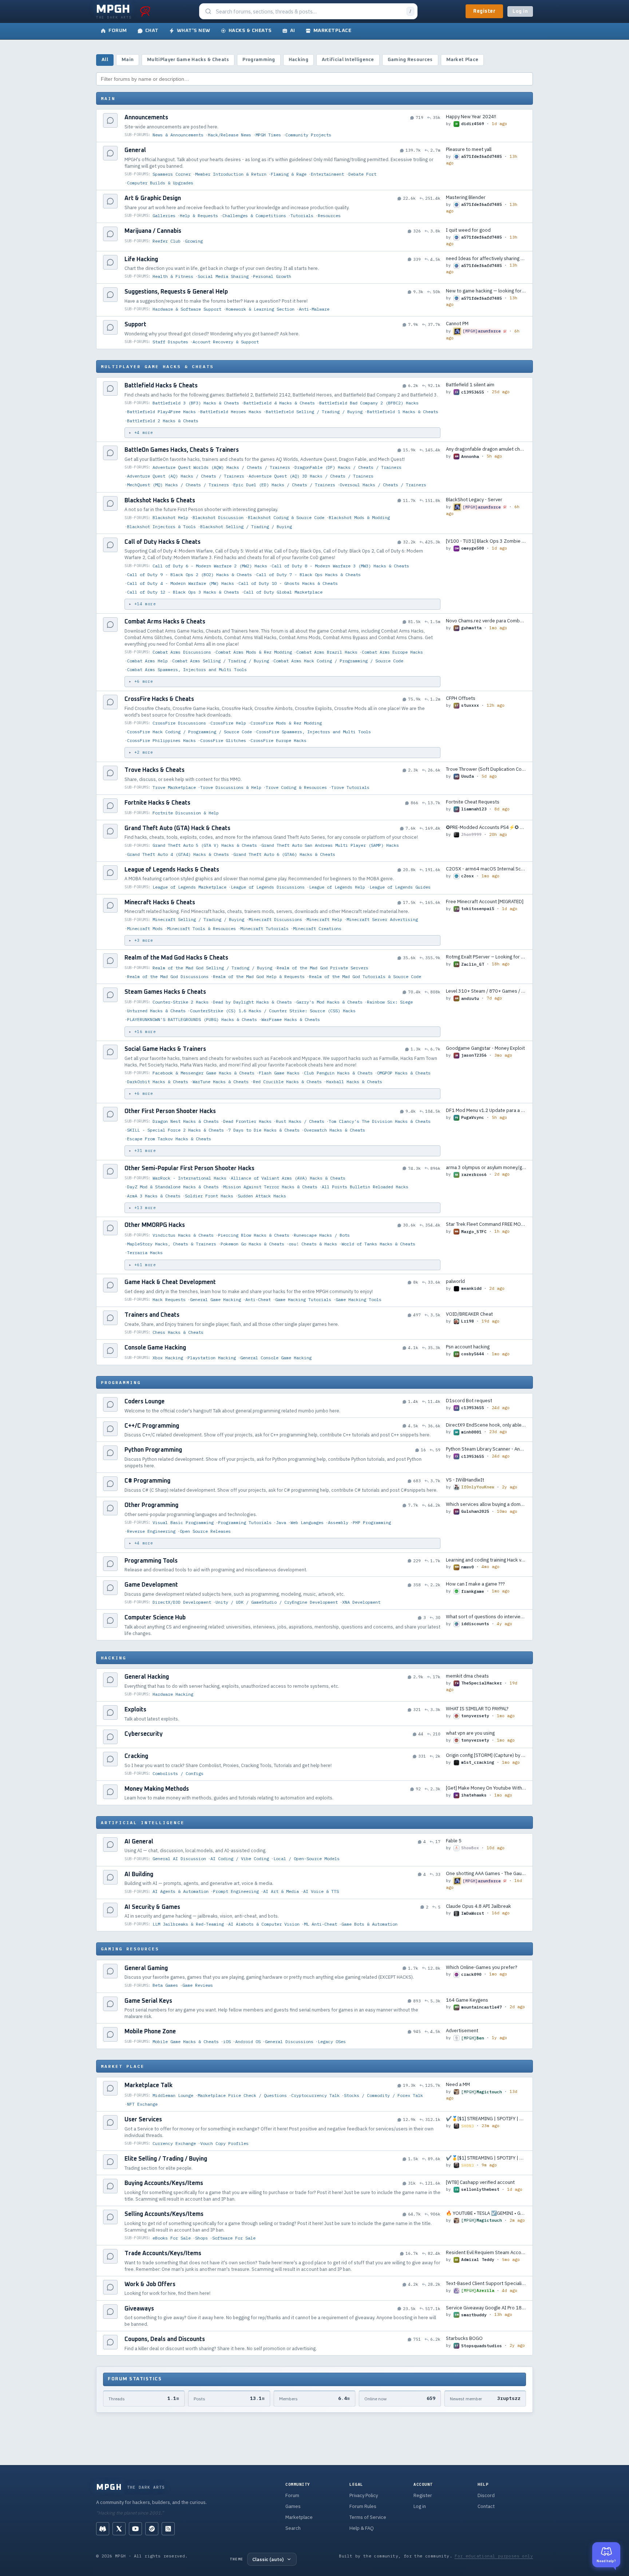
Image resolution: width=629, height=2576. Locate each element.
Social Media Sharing (223, 276)
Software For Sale (234, 2238)
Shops (201, 2238)
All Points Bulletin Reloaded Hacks (365, 1187)
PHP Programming (372, 1522)
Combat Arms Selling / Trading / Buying (221, 661)
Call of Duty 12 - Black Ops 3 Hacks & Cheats (183, 592)
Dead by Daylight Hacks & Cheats (252, 1002)
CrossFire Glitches (223, 740)
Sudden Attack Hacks (262, 1196)
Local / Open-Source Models (306, 1859)
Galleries (164, 216)
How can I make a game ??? (475, 1584)
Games (293, 2506)
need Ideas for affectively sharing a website (486, 258)
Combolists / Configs (178, 1773)
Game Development (151, 1585)
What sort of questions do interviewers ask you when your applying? (486, 1617)
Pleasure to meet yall (469, 149)
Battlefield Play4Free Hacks (161, 412)
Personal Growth (272, 276)
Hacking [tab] (298, 60)
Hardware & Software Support (187, 309)
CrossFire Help (228, 723)
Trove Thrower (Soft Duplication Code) (486, 769)
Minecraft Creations (317, 928)
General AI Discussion (179, 1859)
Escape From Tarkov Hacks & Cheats (169, 1139)
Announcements (146, 117)
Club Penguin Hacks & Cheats (338, 1073)
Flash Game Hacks (279, 1073)
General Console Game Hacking (276, 1358)
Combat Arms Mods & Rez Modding (254, 652)
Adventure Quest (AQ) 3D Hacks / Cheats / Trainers (311, 476)
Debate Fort (362, 174)
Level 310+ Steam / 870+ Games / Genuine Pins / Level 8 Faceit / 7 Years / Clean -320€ (486, 991)
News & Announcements (178, 135)
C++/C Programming (152, 1426)
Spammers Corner (172, 174)
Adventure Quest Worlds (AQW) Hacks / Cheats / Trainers (221, 467)
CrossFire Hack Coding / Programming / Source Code (189, 732)
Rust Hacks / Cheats (300, 1121)
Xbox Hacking (168, 1358)
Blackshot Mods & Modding (359, 517)
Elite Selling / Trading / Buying (166, 2159)
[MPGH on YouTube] (135, 2529)
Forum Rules (363, 2506)
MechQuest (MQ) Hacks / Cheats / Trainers (178, 485)
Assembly (338, 1522)
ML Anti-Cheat (321, 1924)
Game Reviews (198, 1985)
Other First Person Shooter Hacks (170, 1111)
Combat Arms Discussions (182, 652)
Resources (329, 216)
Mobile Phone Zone (150, 2031)
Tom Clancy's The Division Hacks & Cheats (380, 1121)
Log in (520, 11)
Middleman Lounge (173, 2095)
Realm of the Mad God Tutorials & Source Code (365, 976)
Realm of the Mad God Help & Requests (259, 976)
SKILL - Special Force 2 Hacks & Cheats (175, 1130)
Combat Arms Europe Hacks (392, 652)
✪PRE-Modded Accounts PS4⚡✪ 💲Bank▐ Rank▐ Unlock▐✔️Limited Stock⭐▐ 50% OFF (486, 827)
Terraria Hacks (145, 1253)
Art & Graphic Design (153, 198)
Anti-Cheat (258, 1299)
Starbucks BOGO (464, 2338)
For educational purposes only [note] (494, 2556)
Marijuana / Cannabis (153, 231)
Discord (486, 2495)
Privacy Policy (364, 2495)
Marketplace (299, 2517)
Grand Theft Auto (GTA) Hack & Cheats (177, 828)
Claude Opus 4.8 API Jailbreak (478, 1906)
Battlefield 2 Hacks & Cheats (163, 421)
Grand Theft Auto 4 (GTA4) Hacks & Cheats (178, 854)
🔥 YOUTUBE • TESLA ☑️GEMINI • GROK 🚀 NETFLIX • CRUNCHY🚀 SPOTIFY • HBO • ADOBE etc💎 (486, 2213)
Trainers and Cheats (152, 1315)
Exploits (135, 1710)
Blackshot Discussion (218, 517)
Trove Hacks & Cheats (155, 770)
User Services (143, 2120)
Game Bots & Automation (369, 1924)
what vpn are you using (470, 1733)
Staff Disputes (170, 342)
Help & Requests (199, 216)
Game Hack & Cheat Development (170, 1282)
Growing (194, 241)
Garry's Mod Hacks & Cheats (329, 1002)
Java (281, 1522)
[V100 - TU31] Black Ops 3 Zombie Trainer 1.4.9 (486, 541)
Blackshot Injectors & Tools (161, 527)
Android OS (248, 2041)
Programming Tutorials (245, 1522)
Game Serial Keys (148, 2001)
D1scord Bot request (469, 1401)
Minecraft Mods (145, 928)
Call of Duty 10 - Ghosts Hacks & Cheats (288, 583)
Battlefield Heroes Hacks (231, 412)
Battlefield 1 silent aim (470, 385)
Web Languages (307, 1522)
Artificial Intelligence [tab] (348, 60)
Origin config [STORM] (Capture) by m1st (486, 1755)
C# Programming (147, 1481)
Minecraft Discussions (275, 919)
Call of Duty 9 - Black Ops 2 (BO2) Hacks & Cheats (189, 575)
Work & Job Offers (150, 2284)
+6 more (144, 681)
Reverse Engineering (151, 1531)
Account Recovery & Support (226, 342)
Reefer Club (167, 241)
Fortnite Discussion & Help (186, 813)
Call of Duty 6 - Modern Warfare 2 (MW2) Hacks (210, 566)
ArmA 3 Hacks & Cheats (154, 1196)
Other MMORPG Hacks (155, 1225)
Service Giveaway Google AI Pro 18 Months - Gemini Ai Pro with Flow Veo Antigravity (486, 2308)
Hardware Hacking (173, 1694)
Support (135, 324)
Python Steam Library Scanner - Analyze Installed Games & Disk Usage (486, 1449)
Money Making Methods (157, 1789)
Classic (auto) (268, 2559)
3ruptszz (509, 2398)
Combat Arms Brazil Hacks (327, 652)
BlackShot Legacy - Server (474, 500)
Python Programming (153, 1450)
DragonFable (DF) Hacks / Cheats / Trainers (348, 467)
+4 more (144, 432)
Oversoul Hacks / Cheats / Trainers (383, 485)
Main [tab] (128, 60)
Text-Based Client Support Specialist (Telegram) (486, 2283)
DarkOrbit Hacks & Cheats (158, 1082)
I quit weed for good (468, 230)
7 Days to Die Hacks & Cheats (264, 1130)
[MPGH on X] (119, 2529)
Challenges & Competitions (254, 216)
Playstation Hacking (212, 1358)
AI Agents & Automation (181, 1891)
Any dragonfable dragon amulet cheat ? (486, 449)
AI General (139, 1842)
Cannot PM (457, 324)
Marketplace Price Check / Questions (242, 2095)
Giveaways (139, 2309)
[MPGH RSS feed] (168, 2529)
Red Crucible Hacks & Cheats (287, 1082)
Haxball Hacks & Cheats (354, 1082)
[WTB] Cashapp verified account (480, 2182)
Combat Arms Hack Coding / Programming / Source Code (338, 661)
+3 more (144, 940)
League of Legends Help (337, 887)
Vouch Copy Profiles (224, 2143)
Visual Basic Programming (183, 1522)
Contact (486, 2506)
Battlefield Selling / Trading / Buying (314, 412)
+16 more (145, 1032)
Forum (292, 2495)
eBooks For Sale (172, 2238)
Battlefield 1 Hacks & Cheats (403, 412)
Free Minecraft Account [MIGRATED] (485, 902)
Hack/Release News (230, 135)
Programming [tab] (259, 60)
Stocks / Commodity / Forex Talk (383, 2095)
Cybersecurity (144, 1734)
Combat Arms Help (147, 661)
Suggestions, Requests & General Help (176, 292)
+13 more (145, 1208)
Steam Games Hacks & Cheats (165, 992)
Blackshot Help (170, 517)
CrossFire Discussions (179, 723)
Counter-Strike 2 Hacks (181, 1002)
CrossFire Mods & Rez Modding (286, 723)
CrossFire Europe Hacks (278, 740)
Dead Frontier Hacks (247, 1121)
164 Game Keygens (467, 2000)
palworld (455, 1281)
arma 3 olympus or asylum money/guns (486, 1167)
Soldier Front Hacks (209, 1196)
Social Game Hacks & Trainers (165, 1049)
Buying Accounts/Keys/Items (164, 2183)
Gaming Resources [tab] (410, 60)
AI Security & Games (152, 1907)
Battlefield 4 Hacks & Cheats (279, 403)
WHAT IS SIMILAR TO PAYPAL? (477, 1709)
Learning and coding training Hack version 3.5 (486, 1560)
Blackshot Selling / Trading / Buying (246, 527)
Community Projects (308, 135)
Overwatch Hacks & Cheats (335, 1130)
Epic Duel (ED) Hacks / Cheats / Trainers (284, 485)
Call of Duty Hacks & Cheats (163, 542)
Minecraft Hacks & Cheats (160, 902)
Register (484, 11)
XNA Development (361, 1602)
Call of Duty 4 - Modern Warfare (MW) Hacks (181, 583)
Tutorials (302, 216)
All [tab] (105, 60)
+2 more (144, 752)
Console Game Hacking (155, 1348)
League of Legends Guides (400, 887)
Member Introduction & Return (231, 174)
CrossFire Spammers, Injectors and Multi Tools (314, 732)
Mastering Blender (466, 197)
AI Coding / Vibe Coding (240, 1859)
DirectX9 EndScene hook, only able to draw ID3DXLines (486, 1425)
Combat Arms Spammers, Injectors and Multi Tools (187, 669)
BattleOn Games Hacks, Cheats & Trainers (182, 450)
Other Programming (151, 1505)
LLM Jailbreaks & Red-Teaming (188, 1924)
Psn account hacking (468, 1347)
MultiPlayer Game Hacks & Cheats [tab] (188, 60)
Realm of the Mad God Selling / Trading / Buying (212, 968)
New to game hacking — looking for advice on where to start (486, 291)
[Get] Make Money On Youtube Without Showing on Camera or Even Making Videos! (486, 1788)
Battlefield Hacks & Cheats (161, 386)
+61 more (145, 1265)
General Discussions (289, 2041)
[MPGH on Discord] (103, 2529)
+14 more (145, 604)
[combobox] (309, 11)
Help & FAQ (362, 2528)
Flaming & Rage (289, 174)
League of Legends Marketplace (189, 887)
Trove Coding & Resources (296, 787)
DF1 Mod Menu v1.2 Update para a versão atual (486, 1110)
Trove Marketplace (174, 787)
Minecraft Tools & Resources (201, 928)
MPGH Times (268, 135)
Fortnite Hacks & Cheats (157, 803)
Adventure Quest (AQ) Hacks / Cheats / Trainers (186, 476)
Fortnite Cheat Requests (473, 802)
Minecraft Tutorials (264, 928)
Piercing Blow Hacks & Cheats (254, 1235)
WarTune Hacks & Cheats (221, 1082)
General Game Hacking (215, 1299)
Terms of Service (368, 2517)
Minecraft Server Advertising (382, 919)
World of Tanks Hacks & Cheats (378, 1244)
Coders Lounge (145, 1401)
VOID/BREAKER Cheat (469, 1314)
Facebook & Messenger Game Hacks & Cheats (203, 1073)
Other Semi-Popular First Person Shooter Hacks (189, 1168)
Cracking (136, 1756)
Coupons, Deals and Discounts (165, 2339)
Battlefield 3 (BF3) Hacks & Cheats (196, 403)
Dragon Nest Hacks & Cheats (186, 1121)
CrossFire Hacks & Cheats (159, 699)
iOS (227, 2041)
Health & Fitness (173, 276)
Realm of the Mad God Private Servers (323, 968)
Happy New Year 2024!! (471, 117)
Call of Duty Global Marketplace (283, 592)
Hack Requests (169, 1299)
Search (293, 2528)
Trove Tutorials (350, 787)
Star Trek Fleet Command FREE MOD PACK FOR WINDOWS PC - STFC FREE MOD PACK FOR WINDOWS (486, 1224)
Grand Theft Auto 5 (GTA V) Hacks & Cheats (205, 845)
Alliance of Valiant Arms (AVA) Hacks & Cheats (288, 1178)
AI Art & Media (281, 1891)
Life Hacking (141, 259)
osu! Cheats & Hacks (313, 1244)
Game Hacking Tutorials (303, 1299)
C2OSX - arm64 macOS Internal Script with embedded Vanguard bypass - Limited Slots (486, 869)
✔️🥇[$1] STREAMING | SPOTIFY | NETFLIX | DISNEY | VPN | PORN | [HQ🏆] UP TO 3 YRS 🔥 (486, 2119)
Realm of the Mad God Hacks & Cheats (176, 958)
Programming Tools (151, 1561)
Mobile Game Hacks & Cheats (186, 2041)
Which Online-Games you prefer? (482, 1967)
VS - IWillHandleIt (465, 1480)
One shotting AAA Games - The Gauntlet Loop (486, 1873)
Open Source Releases (205, 1531)
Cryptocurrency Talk (315, 2095)
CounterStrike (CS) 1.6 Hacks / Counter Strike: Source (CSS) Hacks (273, 1011)
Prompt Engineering (236, 1891)
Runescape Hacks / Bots (322, 1235)
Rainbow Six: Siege (390, 1002)
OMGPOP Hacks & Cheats (404, 1073)
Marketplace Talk (149, 2085)
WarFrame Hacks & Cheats (291, 1019)
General (135, 150)
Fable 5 (454, 1841)
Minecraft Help (324, 919)
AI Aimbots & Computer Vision (264, 1924)
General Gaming (146, 1968)
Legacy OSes (332, 2041)
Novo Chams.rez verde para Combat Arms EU (486, 621)
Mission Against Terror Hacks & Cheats (270, 1187)
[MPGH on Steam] (152, 2529)
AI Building (139, 1874)
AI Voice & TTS (321, 1891)
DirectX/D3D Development (182, 1602)
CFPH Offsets (461, 698)
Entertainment (327, 174)
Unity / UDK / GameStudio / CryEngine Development (277, 1602)
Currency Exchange (174, 2143)
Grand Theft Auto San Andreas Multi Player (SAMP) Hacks (330, 845)
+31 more (145, 1151)
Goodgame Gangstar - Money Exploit (485, 1048)
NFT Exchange (142, 2104)
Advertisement (462, 2031)
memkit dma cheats (467, 1676)
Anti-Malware (314, 309)
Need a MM (458, 2084)
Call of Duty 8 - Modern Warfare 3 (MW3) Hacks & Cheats (340, 566)
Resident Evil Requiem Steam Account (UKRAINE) (486, 2252)
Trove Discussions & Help (231, 787)
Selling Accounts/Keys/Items (164, 2214)
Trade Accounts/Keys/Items (163, 2253)
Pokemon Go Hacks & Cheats (252, 1244)
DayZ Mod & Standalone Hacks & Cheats (173, 1187)
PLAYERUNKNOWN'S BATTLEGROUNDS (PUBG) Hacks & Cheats (192, 1019)
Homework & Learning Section (260, 309)
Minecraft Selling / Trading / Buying (198, 919)
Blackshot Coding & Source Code (286, 517)
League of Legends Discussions (268, 887)
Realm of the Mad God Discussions (168, 976)
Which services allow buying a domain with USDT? (486, 1504)
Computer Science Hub (155, 1618)
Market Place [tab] (462, 60)
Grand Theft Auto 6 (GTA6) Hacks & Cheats (284, 854)
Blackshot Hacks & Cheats (160, 501)
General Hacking (147, 1677)
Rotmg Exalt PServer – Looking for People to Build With (486, 957)
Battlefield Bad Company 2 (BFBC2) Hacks (369, 403)
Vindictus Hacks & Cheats (183, 1235)
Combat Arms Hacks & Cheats (165, 622)
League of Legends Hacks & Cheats (172, 870)
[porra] (145, 11)
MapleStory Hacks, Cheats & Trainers (172, 1244)
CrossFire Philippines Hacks (161, 740)
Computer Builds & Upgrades (160, 183)
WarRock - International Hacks (189, 1178)
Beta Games (165, 1985)
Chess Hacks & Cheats (178, 1332)
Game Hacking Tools (359, 1299)
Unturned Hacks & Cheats (156, 1011)
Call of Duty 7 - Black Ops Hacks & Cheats (308, 575)
